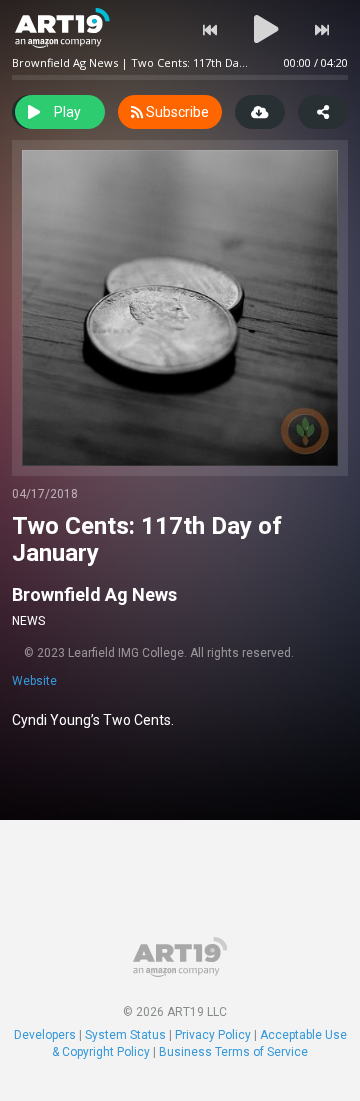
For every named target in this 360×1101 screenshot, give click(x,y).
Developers (45, 1035)
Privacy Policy (213, 1035)
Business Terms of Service (233, 1052)
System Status (125, 1035)
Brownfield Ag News (94, 594)
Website (34, 681)
